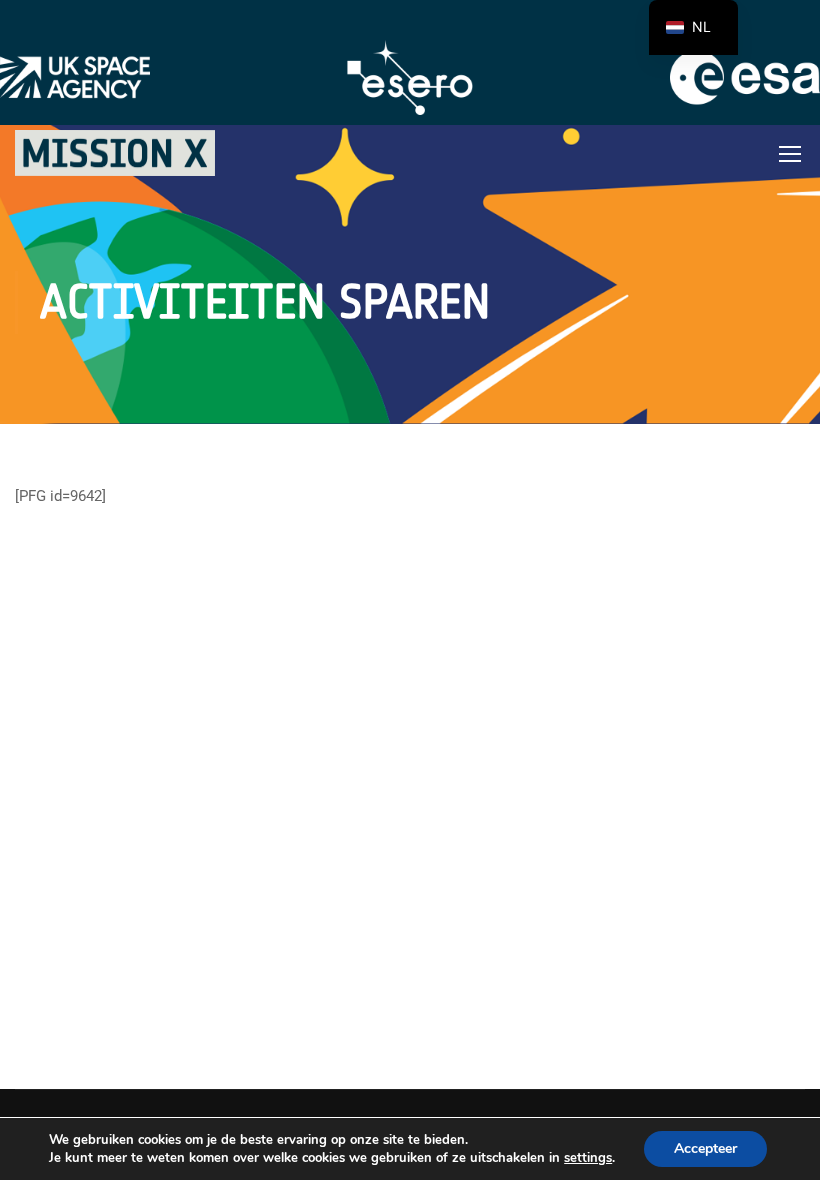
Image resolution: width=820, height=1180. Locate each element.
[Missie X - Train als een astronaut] (115, 153)
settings (588, 1158)
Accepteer (705, 1148)
